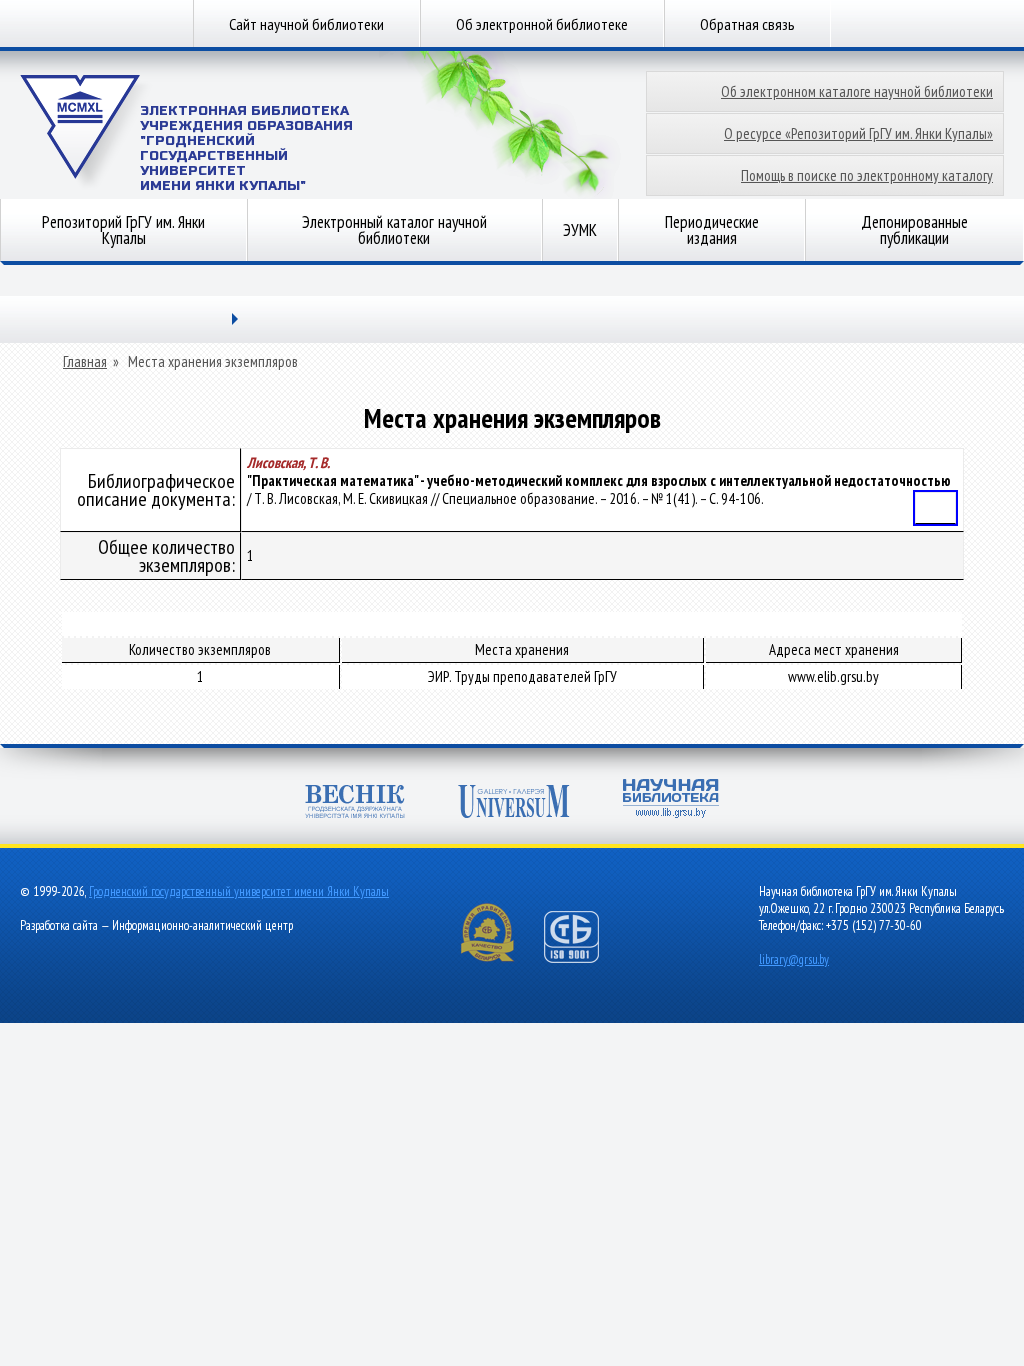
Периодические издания (712, 230)
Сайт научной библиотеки (306, 24)
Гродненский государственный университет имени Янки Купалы (239, 891)
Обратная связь (747, 24)
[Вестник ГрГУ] (355, 803)
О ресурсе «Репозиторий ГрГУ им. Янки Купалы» (858, 133)
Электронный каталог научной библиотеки (394, 230)
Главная (85, 362)
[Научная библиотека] (671, 800)
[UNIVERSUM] (514, 803)
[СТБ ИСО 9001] (584, 958)
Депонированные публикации (914, 230)
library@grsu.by (794, 959)
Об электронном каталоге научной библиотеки (857, 91)
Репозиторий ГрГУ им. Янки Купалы (123, 230)
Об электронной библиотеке (542, 24)
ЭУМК (580, 230)
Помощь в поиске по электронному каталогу (867, 175)
